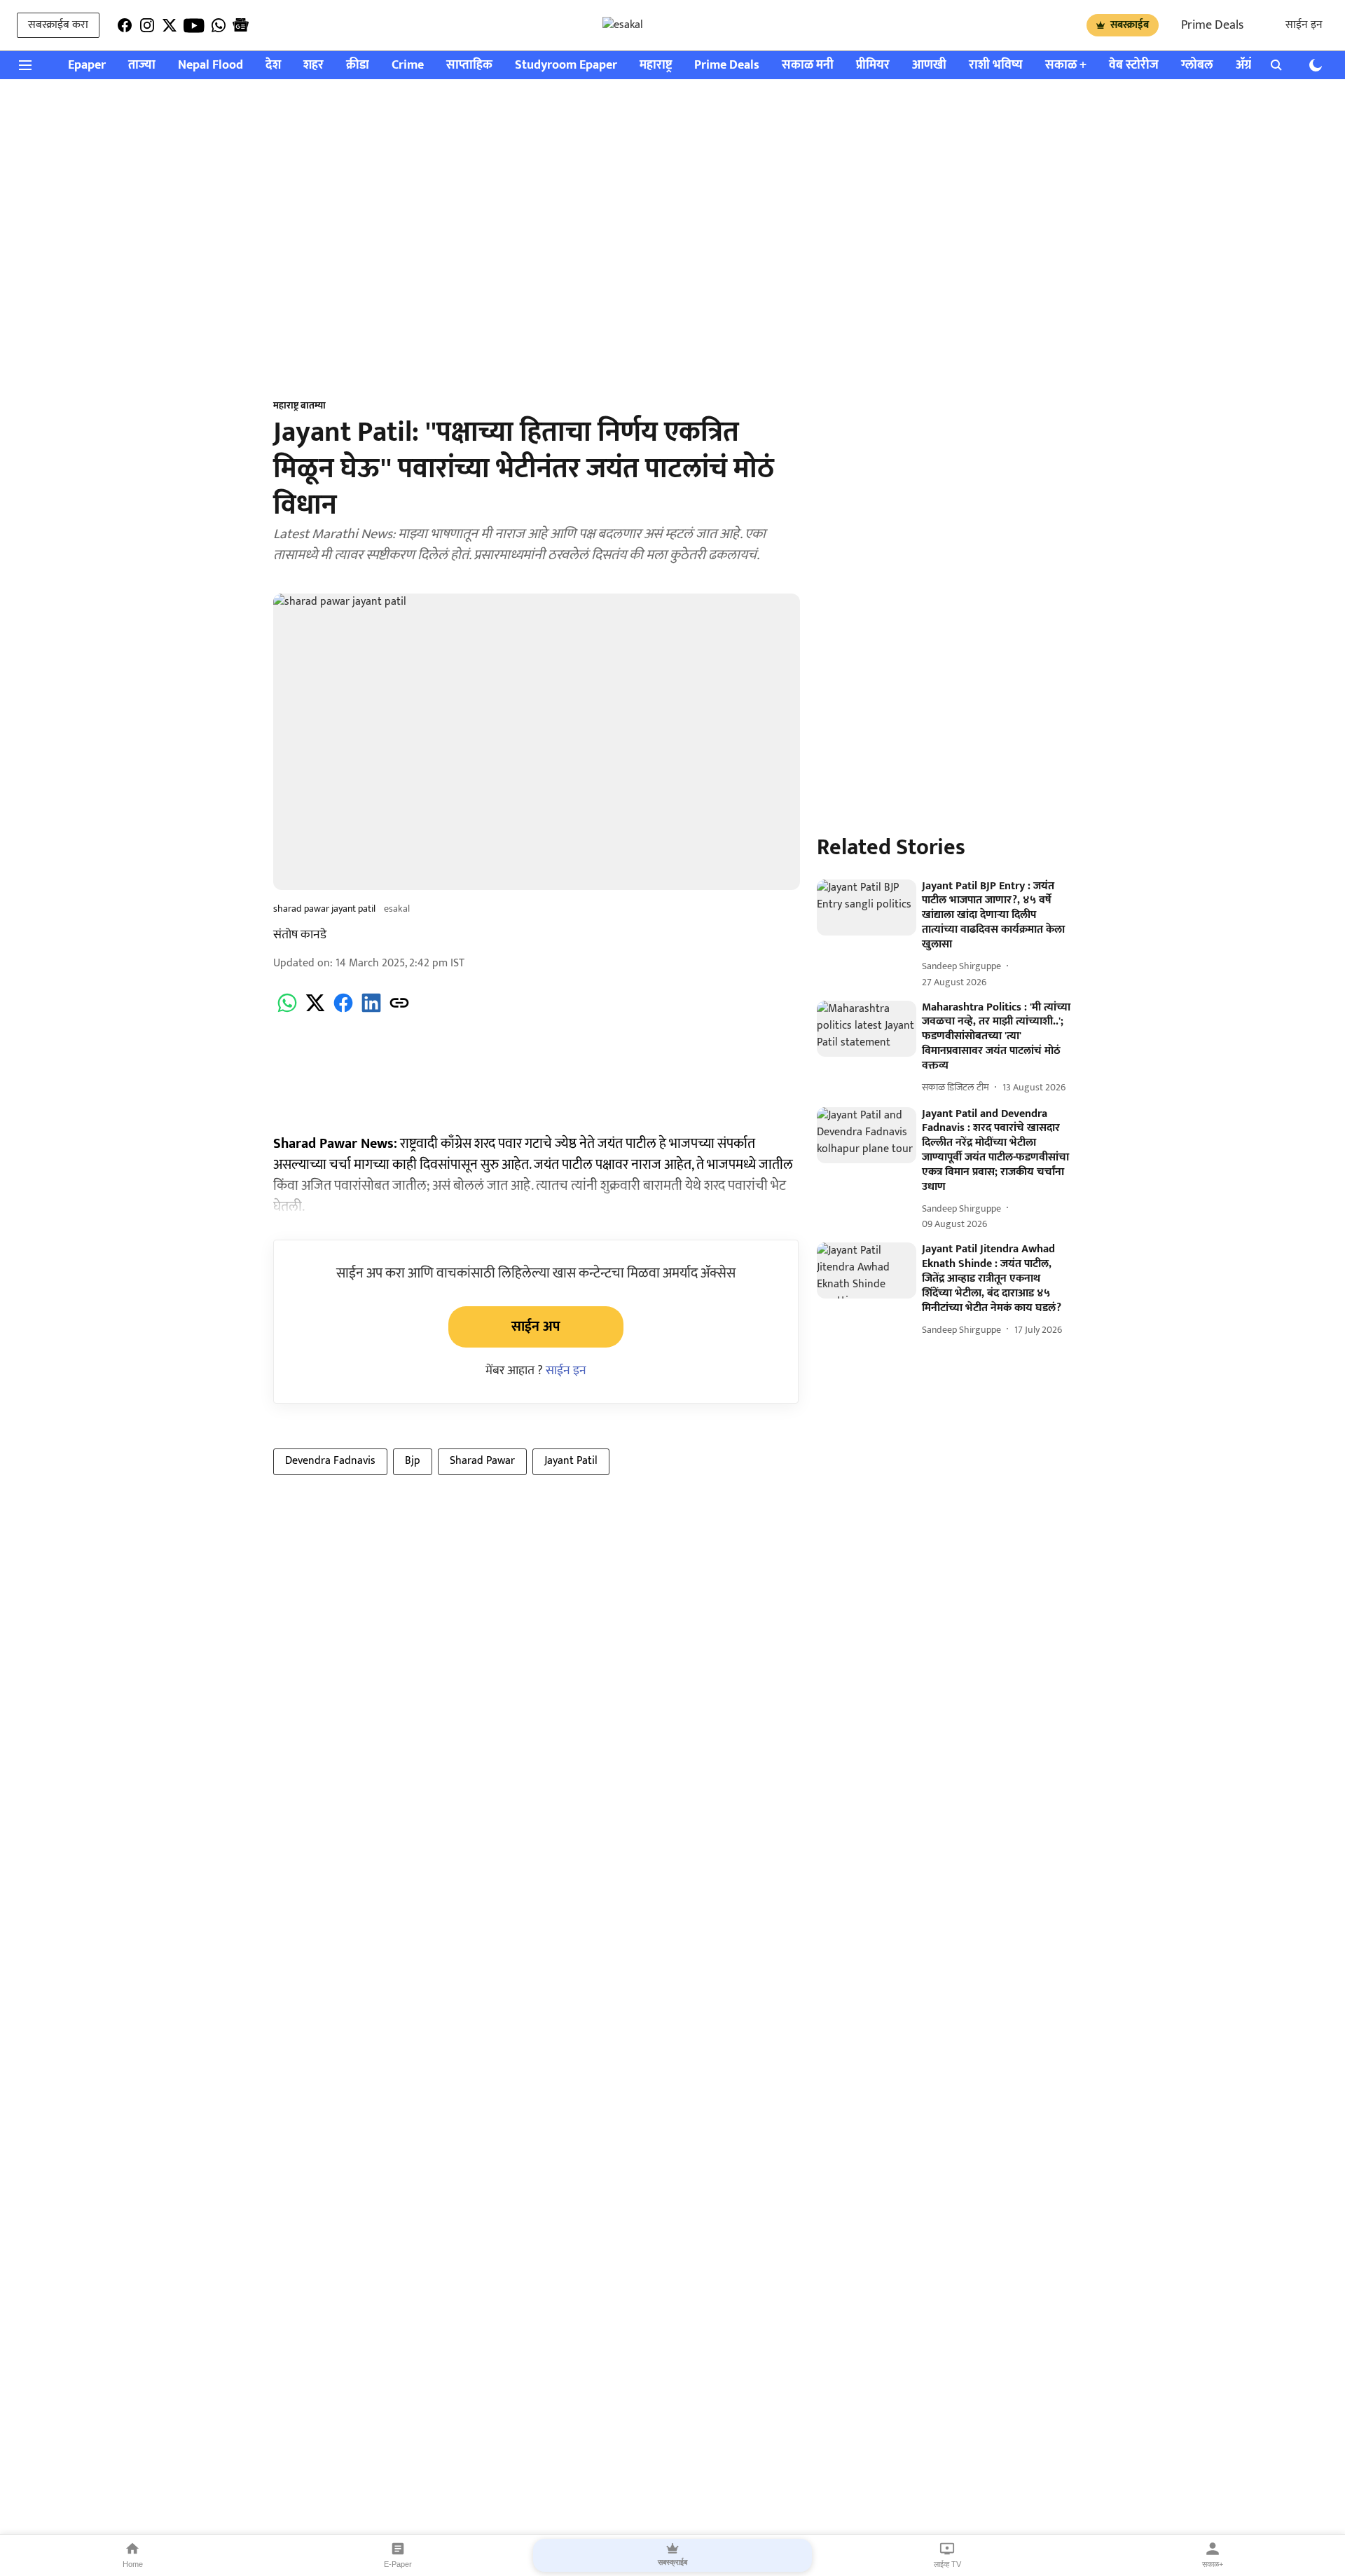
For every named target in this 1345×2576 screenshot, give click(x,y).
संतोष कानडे (300, 935)
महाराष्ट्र (656, 66)
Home (133, 2564)
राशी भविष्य (996, 66)
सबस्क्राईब (1130, 25)
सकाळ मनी (808, 66)
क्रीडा (358, 66)
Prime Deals (1212, 25)
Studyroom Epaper (566, 66)
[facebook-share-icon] (343, 1011)
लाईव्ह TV (947, 2564)
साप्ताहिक (469, 66)
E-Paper (398, 2564)
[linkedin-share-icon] (371, 1011)
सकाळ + (1066, 66)
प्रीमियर (873, 66)
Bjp (413, 1461)
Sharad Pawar (482, 1461)
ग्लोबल (1197, 66)
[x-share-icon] (315, 1011)
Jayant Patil (571, 1461)
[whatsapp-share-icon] (287, 1011)
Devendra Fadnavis (330, 1461)
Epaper (87, 66)
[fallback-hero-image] (867, 907)
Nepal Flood (211, 66)
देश (273, 66)
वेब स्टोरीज (1134, 66)
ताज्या (142, 66)
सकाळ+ (1213, 2564)
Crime (408, 66)
